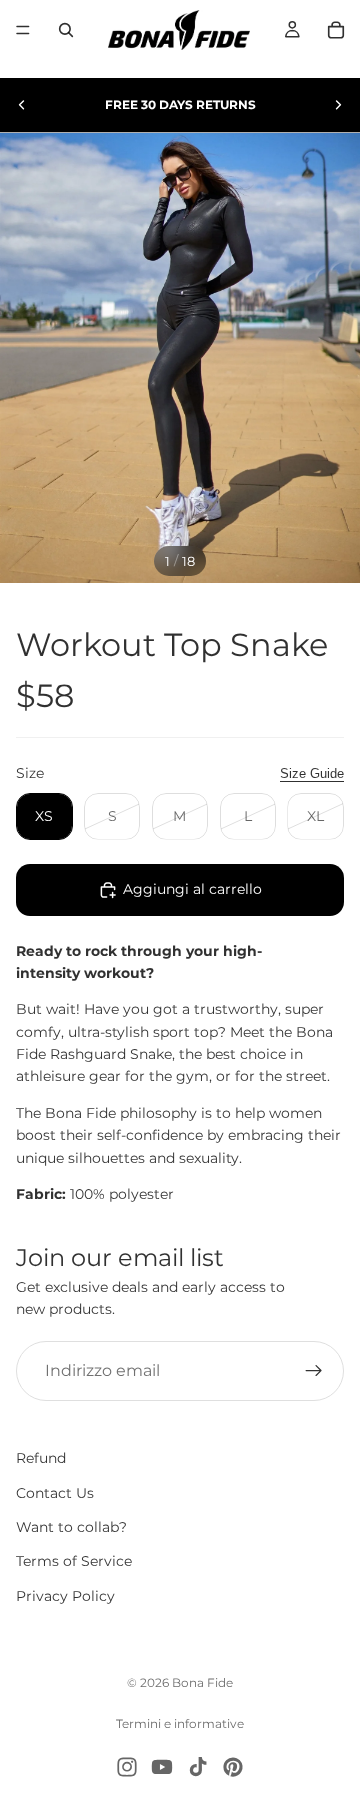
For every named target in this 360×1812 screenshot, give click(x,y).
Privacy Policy (65, 1596)
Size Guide (312, 773)
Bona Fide (202, 1682)
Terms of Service (74, 1562)
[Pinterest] (233, 1767)
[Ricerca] (66, 30)
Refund (41, 1458)
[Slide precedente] (22, 105)
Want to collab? (71, 1527)
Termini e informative (180, 1723)
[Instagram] (127, 1767)
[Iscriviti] (314, 1371)
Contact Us (55, 1493)
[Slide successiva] (338, 105)
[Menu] (23, 30)
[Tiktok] (198, 1767)
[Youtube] (162, 1767)
